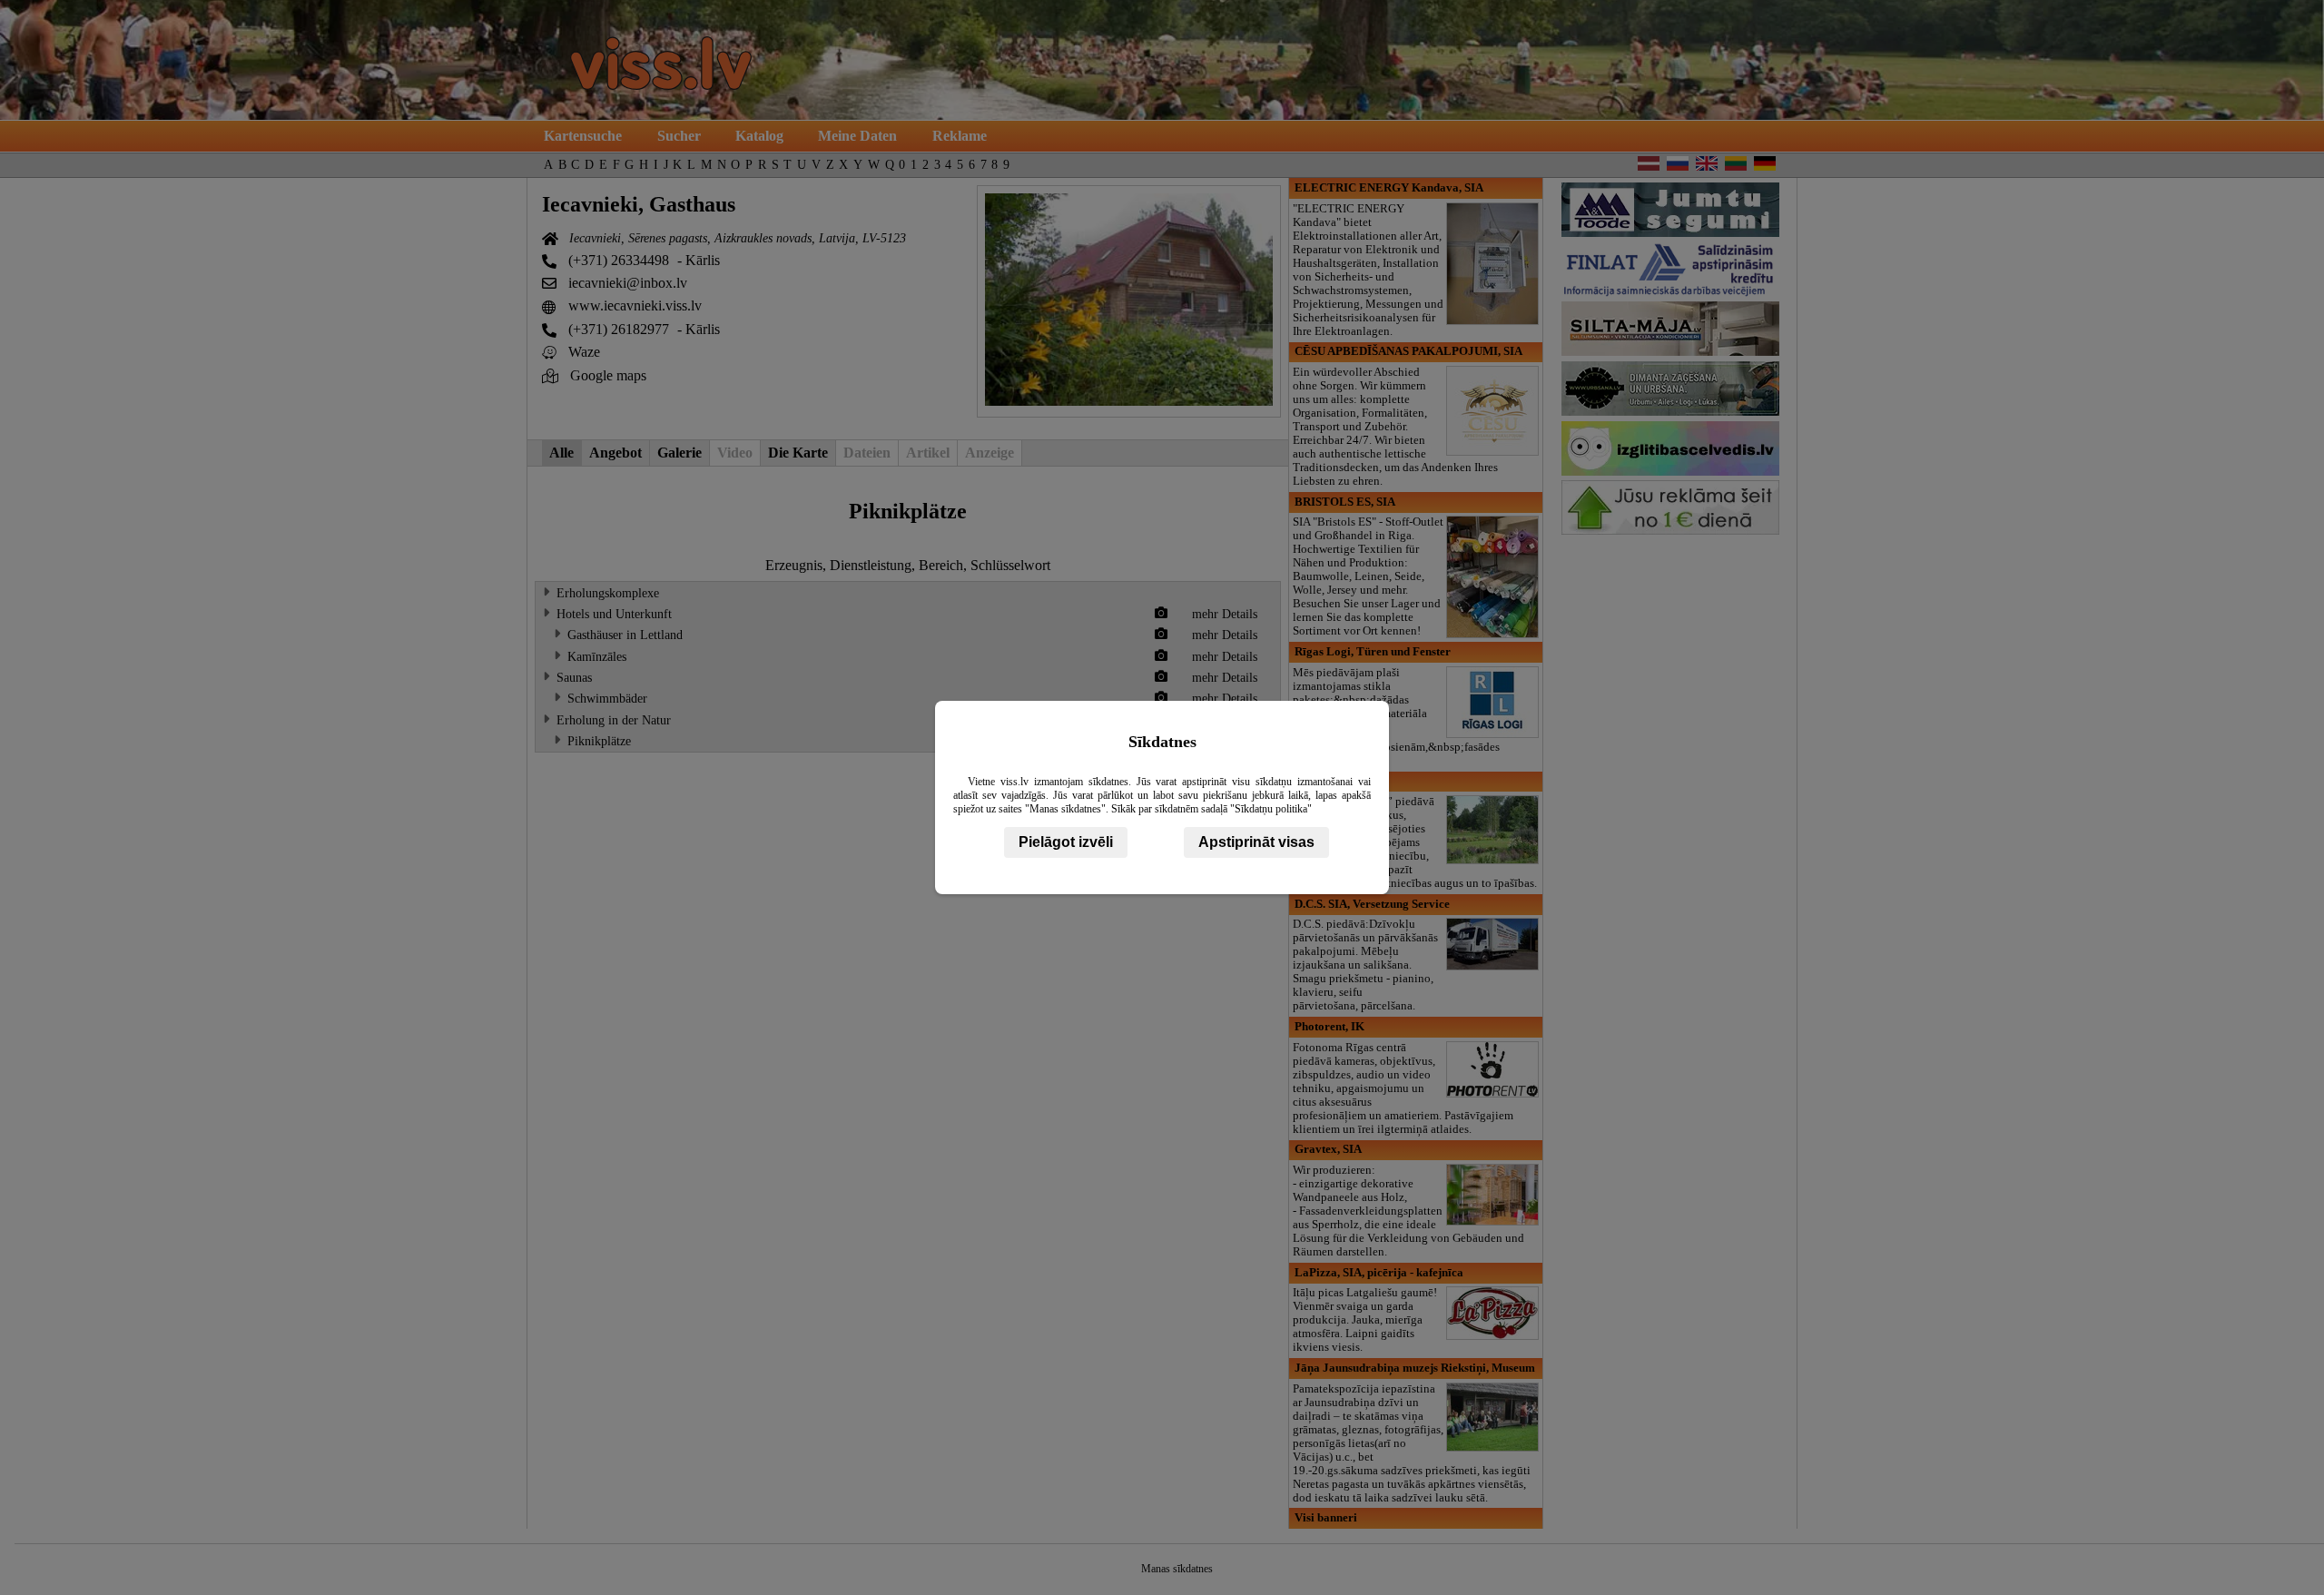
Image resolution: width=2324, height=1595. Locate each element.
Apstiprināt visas (1256, 842)
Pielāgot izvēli (1066, 842)
